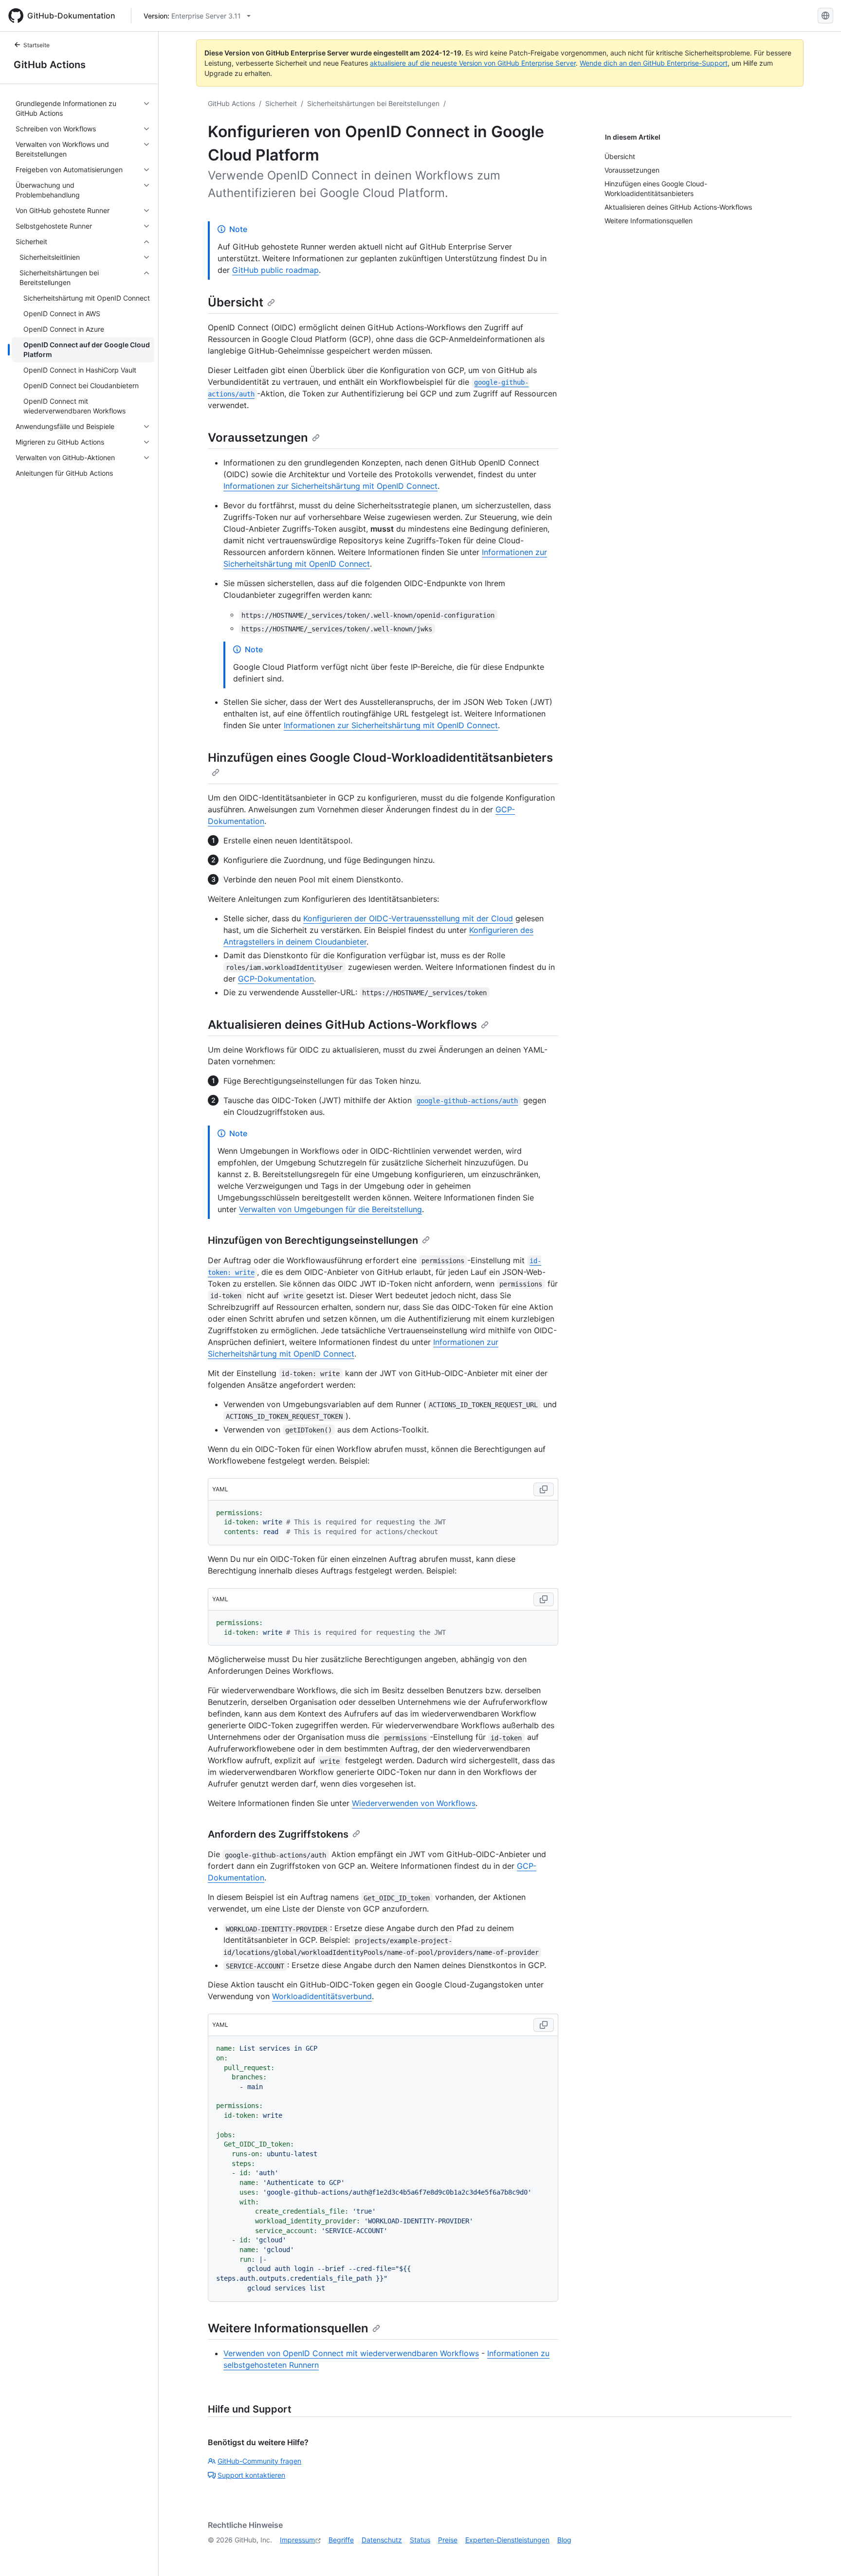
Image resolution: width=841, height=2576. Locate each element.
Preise (448, 2540)
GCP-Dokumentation (276, 979)
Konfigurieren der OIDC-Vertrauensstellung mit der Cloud (408, 918)
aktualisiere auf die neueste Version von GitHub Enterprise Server (473, 63)
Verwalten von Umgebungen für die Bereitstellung (330, 1209)
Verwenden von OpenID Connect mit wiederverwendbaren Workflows (351, 2353)
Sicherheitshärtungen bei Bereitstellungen (373, 103)
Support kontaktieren (251, 2475)
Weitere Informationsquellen (288, 2328)
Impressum (297, 2540)
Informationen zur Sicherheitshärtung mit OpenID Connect (330, 486)
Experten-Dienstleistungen (507, 2540)
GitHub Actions (50, 65)
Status (420, 2540)
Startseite (37, 45)
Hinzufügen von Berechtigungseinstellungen (313, 1240)
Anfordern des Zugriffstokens (278, 1834)
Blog (564, 2540)
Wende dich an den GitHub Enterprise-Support (654, 63)
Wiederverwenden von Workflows (414, 1803)
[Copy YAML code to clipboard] (544, 1489)
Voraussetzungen (258, 438)
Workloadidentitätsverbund (322, 1996)
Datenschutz (382, 2540)
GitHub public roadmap (275, 270)
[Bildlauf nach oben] (820, 2555)
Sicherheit (281, 103)
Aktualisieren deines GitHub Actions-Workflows (342, 1025)
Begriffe (341, 2540)
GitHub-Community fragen (259, 2461)
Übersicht (236, 302)
